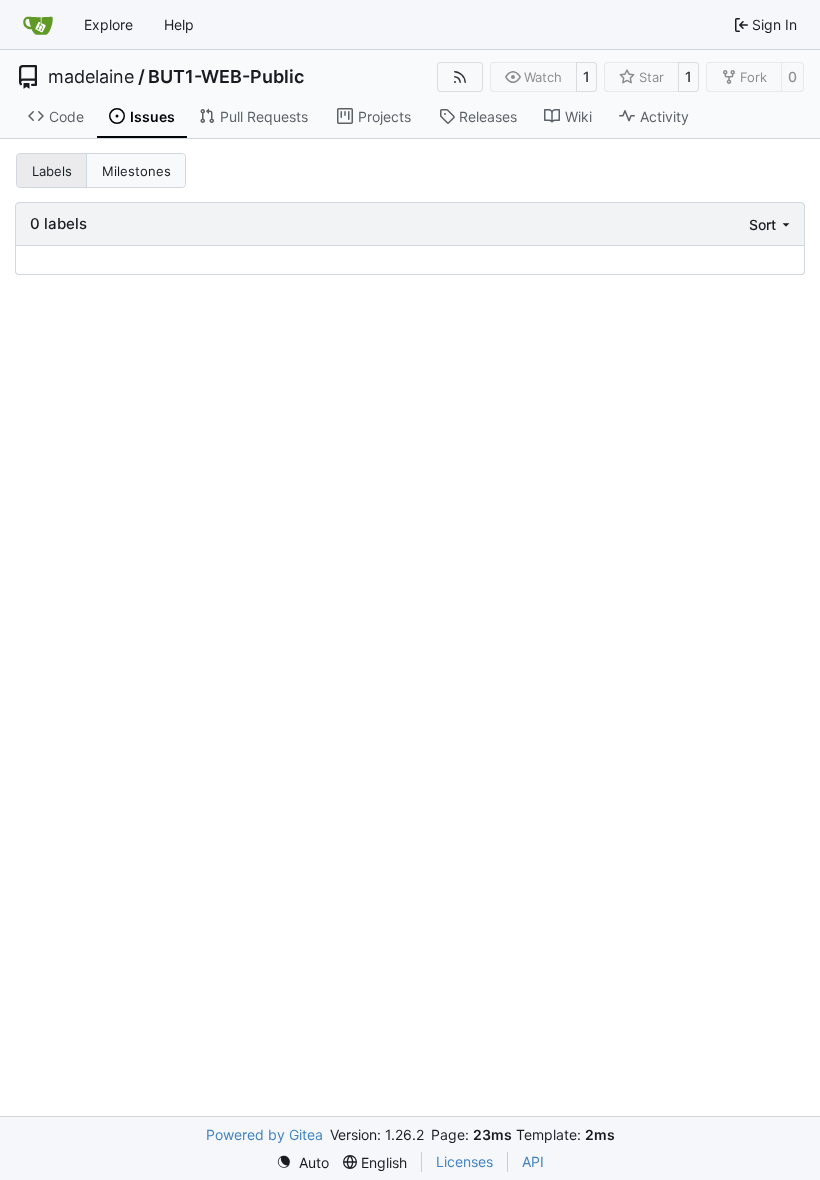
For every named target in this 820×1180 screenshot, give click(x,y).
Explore (108, 24)
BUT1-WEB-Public (226, 77)
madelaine (91, 77)
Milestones (136, 171)
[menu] (771, 224)
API (533, 1161)
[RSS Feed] (460, 77)
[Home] (38, 25)
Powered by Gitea (264, 1134)
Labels (52, 171)
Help (179, 24)
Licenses (464, 1161)
